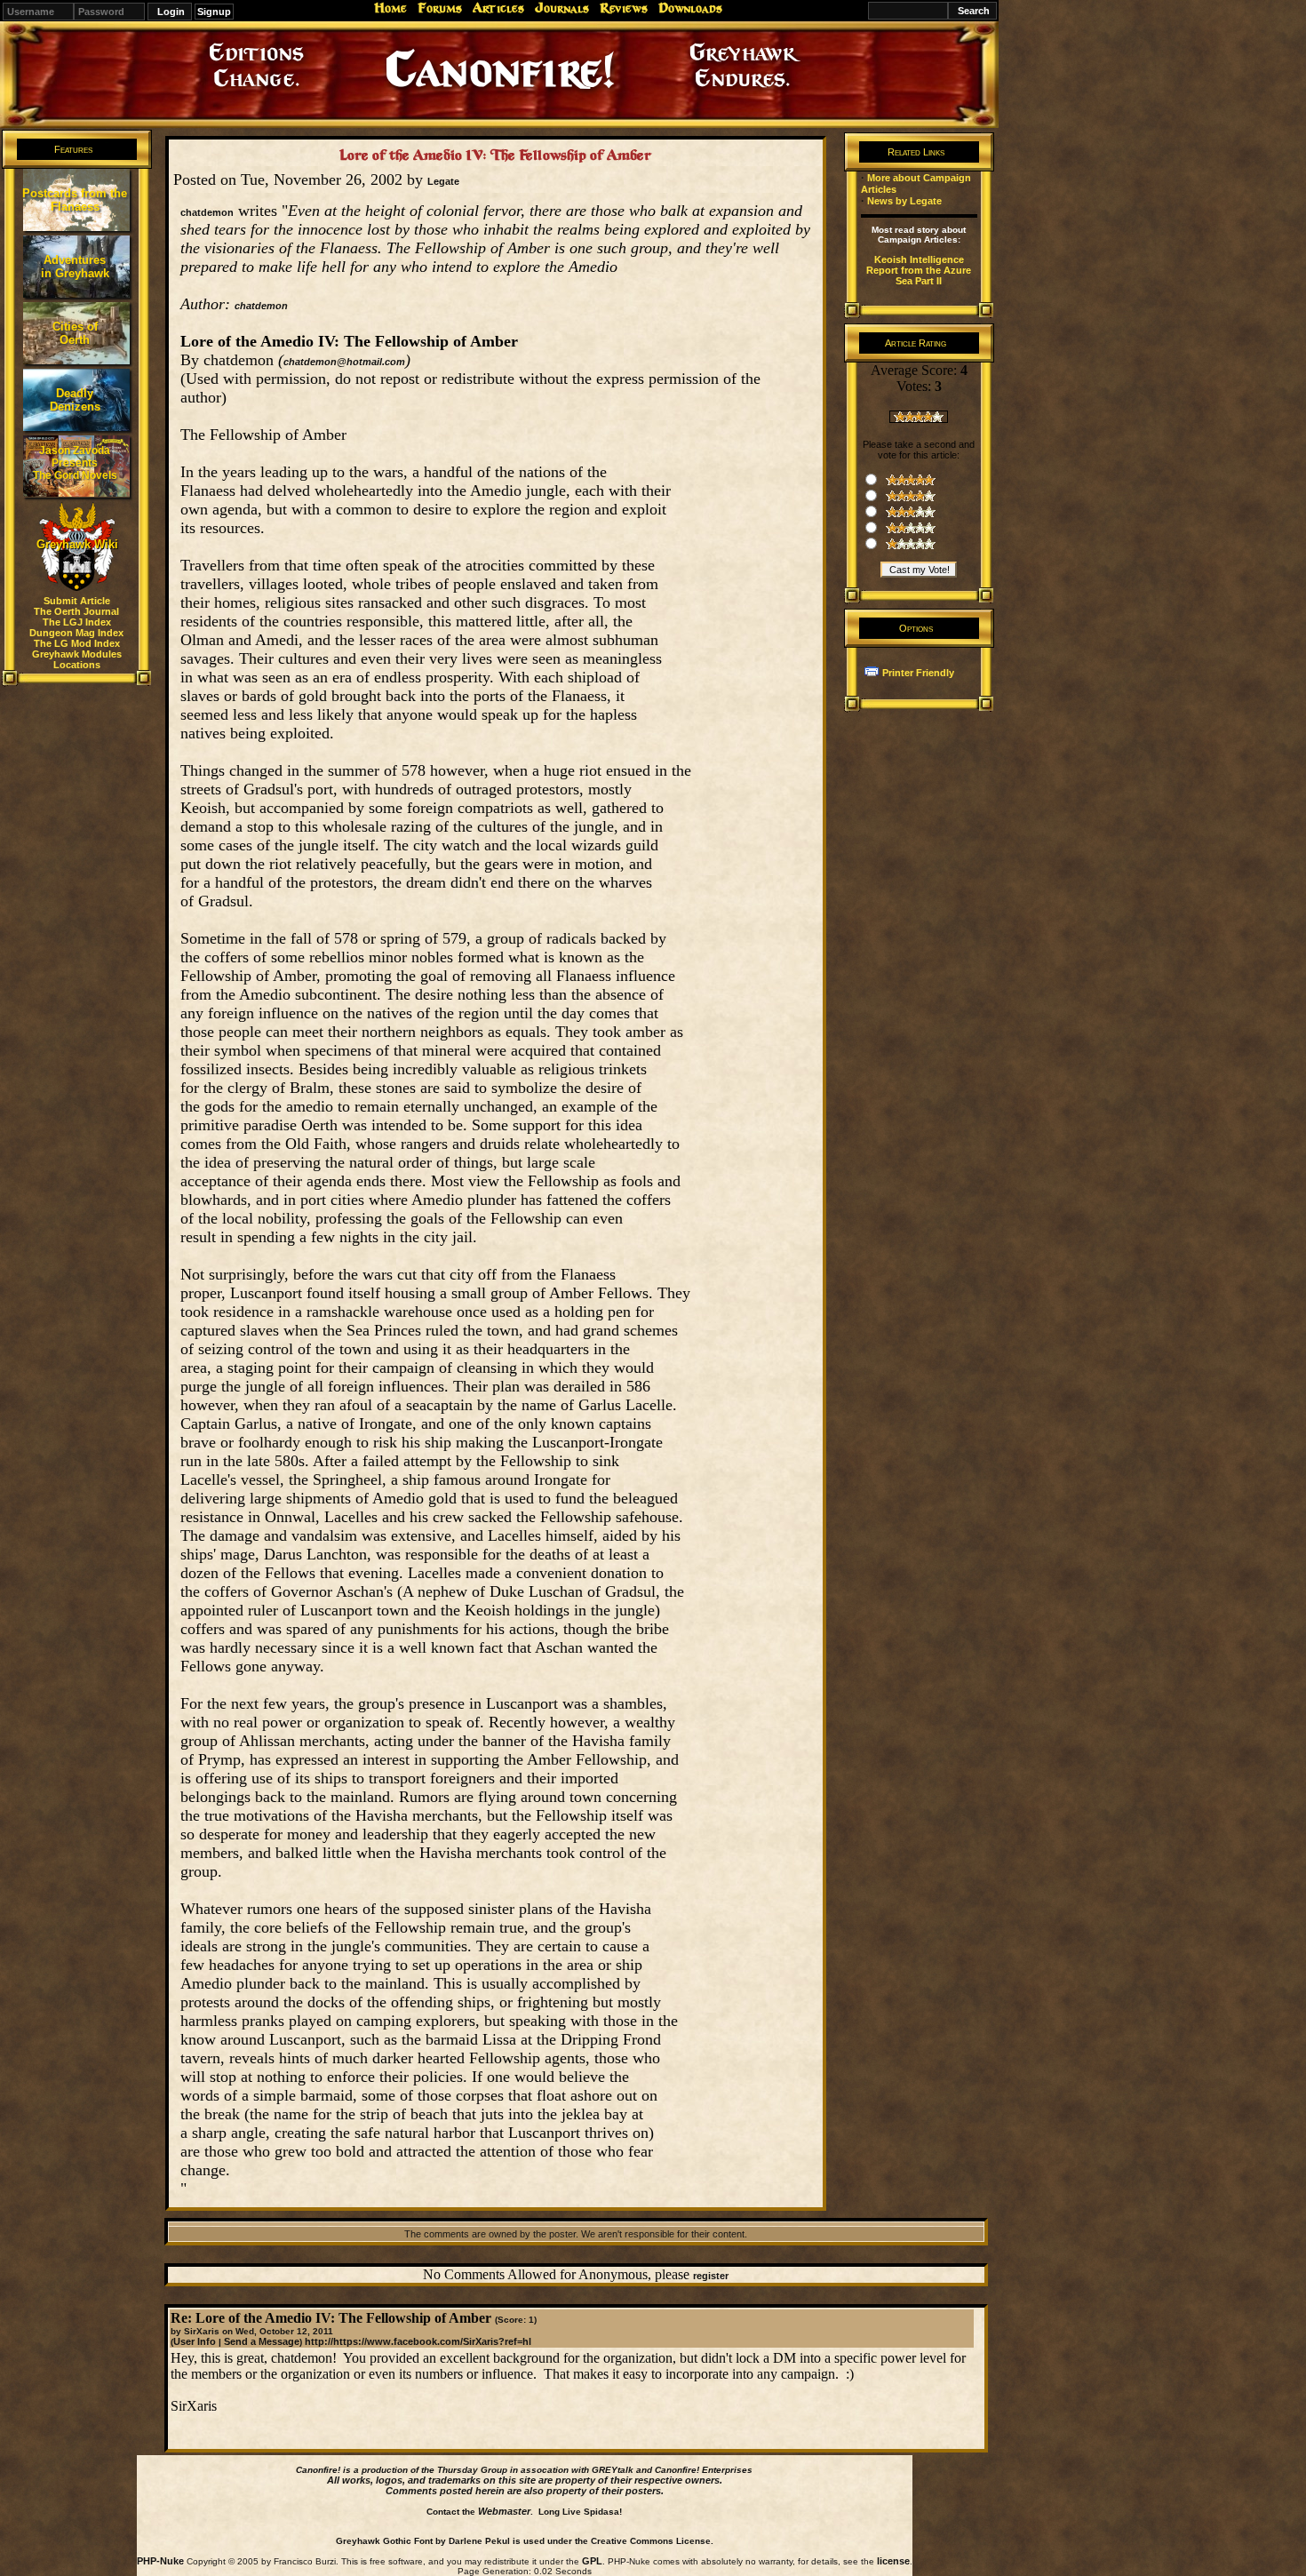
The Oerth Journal (76, 611)
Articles (498, 8)
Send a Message (262, 2341)
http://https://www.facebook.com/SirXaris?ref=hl (418, 2341)
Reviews (624, 8)
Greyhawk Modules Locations (77, 659)
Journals (562, 8)
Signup (214, 12)
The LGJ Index (77, 622)
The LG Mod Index (77, 643)
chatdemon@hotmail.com (344, 362)
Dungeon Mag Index (76, 633)
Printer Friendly (918, 673)
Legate (443, 181)
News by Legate (904, 201)
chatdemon (261, 306)
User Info (195, 2341)
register (711, 2276)
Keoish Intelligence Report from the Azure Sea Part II (919, 270)
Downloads (690, 8)
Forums (440, 8)
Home (390, 8)
